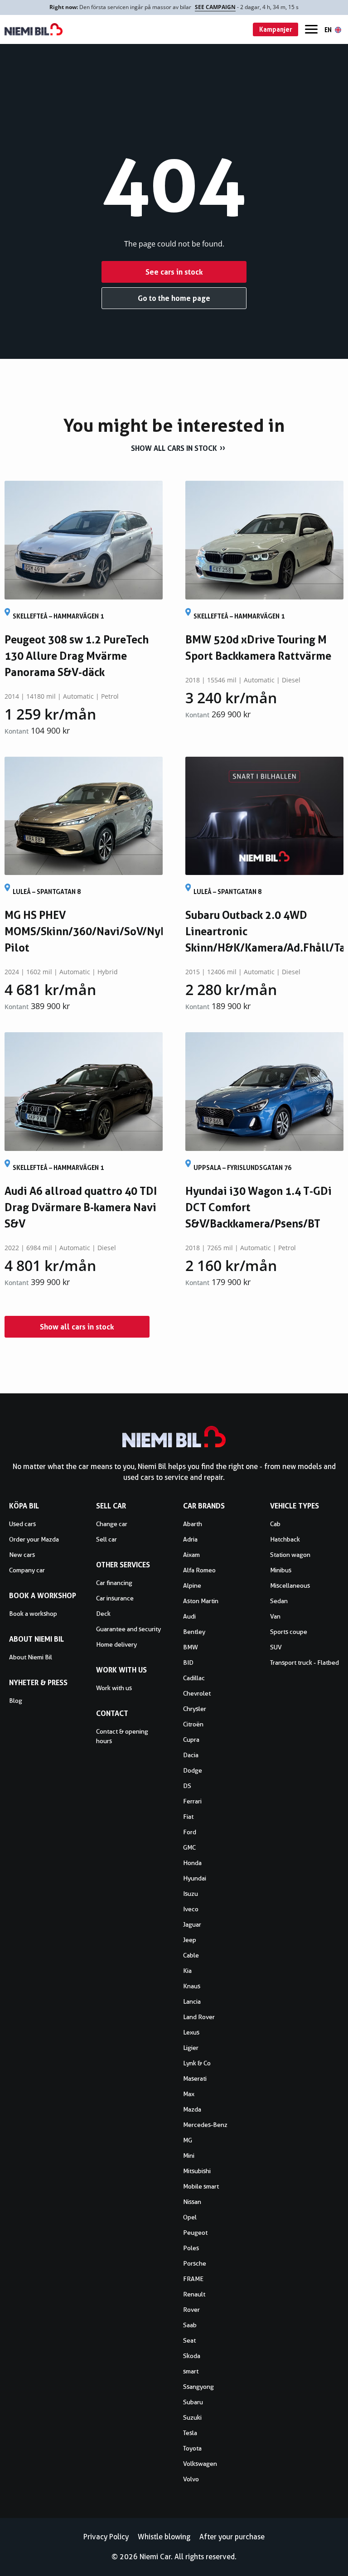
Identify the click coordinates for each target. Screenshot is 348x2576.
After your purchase (232, 2537)
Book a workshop (33, 1614)
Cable (191, 1955)
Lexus (191, 2032)
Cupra (191, 1740)
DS (187, 1786)
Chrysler (195, 1709)
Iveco (191, 1909)
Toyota (192, 2448)
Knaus (192, 1986)
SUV (276, 1647)
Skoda (192, 2356)
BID (188, 1663)
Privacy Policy (106, 2537)
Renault (194, 2294)
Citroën (193, 1724)
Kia (187, 1971)
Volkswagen (200, 2464)
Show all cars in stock (174, 448)
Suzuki (192, 2417)
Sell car (106, 1539)
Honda (192, 1863)
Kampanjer (276, 29)
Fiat (188, 1817)
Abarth (193, 1524)
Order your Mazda (34, 1539)
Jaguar (192, 1924)
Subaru (193, 2402)
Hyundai (195, 1878)
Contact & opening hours (122, 1736)
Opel (190, 2217)
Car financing (114, 1583)
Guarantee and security (128, 1629)
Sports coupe (289, 1632)
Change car (112, 1524)
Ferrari (192, 1801)
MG (188, 2140)
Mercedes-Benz (205, 2125)
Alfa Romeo (199, 1570)
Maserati (195, 2078)
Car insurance (115, 1598)
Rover (191, 2310)
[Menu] (311, 29)
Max (189, 2094)
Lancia (192, 2001)
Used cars (22, 1524)
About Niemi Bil (31, 1657)
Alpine (192, 1585)
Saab (190, 2325)
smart (191, 2371)
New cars (22, 1555)
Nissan (192, 2202)
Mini (189, 2156)
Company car (27, 1570)
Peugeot (195, 2233)
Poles (191, 2248)
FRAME (193, 2279)
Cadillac (194, 1678)
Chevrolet (197, 1693)
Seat (189, 2340)
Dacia (191, 1755)
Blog (16, 1701)
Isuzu (191, 1894)
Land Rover (199, 2017)
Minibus (281, 1570)
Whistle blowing (164, 2537)
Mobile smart (201, 2186)
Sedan (279, 1601)
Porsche (195, 2263)
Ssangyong (198, 2387)
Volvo (191, 2479)
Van (275, 1616)
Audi (189, 1616)
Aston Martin (201, 1601)
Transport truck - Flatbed (304, 1663)
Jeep (190, 1940)
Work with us (114, 1688)
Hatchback (285, 1539)
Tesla (190, 2433)
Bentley (194, 1632)
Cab (275, 1524)
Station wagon (290, 1555)
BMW (191, 1647)
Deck (103, 1614)
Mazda (192, 2109)
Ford (190, 1832)
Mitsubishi (197, 2171)
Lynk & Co (197, 2063)
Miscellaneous (290, 1585)
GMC (189, 1847)
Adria (190, 1539)
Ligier (191, 2048)
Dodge (193, 1770)
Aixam (191, 1555)
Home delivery (116, 1644)
